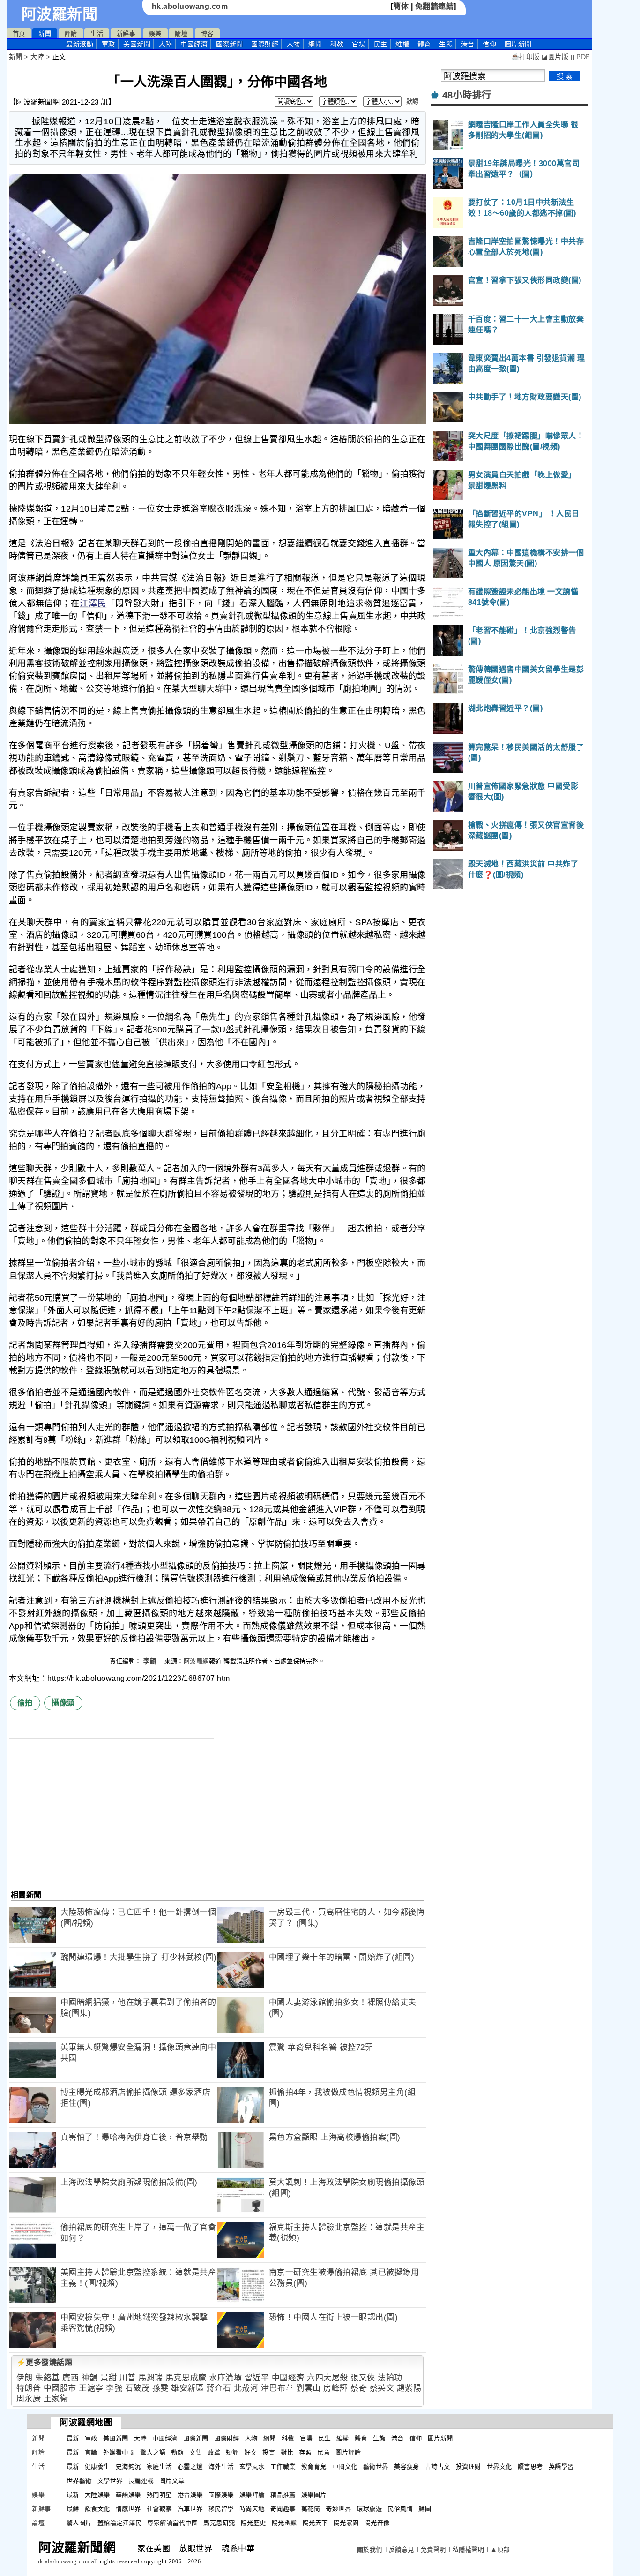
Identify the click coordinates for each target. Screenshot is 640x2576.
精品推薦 (283, 2495)
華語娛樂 (128, 2495)
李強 (114, 2388)
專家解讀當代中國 (172, 2523)
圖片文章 (172, 2481)
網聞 (315, 44)
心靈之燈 (190, 2467)
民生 (381, 44)
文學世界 (110, 2481)
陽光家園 (346, 2523)
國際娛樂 (221, 2495)
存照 (305, 2452)
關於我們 (370, 2550)
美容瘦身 (407, 2467)
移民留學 (221, 2509)
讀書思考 (530, 2467)
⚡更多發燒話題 (45, 2362)
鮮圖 (425, 2509)
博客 (207, 34)
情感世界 (128, 2509)
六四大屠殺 (327, 2378)
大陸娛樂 (97, 2495)
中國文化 (345, 2467)
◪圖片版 (555, 57)
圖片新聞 (440, 2438)
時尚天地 (252, 2509)
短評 (232, 2452)
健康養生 (97, 2467)
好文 (250, 2452)
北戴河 (246, 2388)
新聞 (45, 34)
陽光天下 (315, 2523)
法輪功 (390, 2378)
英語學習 (561, 2467)
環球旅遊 (369, 2509)
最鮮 (73, 2509)
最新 (80, 44)
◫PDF (580, 57)
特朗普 (29, 2388)
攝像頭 (63, 1703)
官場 (359, 44)
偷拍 (25, 1703)
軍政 (108, 44)
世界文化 (499, 2467)
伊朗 (25, 2378)
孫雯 (160, 2388)
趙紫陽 (409, 2388)
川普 (128, 2378)
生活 (97, 34)
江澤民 (93, 603)
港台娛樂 (190, 2495)
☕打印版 (525, 57)
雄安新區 (187, 2388)
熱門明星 (159, 2495)
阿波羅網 (196, 1661)
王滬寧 (91, 2388)
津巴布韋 (277, 2388)
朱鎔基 (48, 2378)
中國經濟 (194, 44)
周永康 (29, 2399)
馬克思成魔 (186, 2378)
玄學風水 (252, 2467)
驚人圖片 (79, 2523)
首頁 (19, 34)
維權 (402, 44)
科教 (337, 44)
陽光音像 (377, 2523)
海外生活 (221, 2467)
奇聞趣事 (283, 2509)
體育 (424, 44)
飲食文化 (97, 2509)
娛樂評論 (252, 2495)
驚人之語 (153, 2452)
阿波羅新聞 (60, 14)
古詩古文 (438, 2467)
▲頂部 (500, 2550)
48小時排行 (467, 95)
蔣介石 (219, 2388)
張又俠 (363, 2378)
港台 (468, 44)
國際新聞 (230, 44)
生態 (446, 44)
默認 (413, 102)
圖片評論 (348, 2452)
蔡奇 (359, 2388)
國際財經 (265, 44)
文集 (196, 2452)
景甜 (108, 2378)
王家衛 (56, 2399)
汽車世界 (190, 2509)
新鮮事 (126, 34)
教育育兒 (314, 2467)
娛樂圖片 (314, 2495)
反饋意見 (402, 2550)
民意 (324, 2452)
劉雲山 (309, 2388)
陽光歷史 (253, 2523)
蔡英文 (382, 2388)
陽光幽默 (284, 2523)
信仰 (489, 44)
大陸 (166, 44)
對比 (287, 2452)
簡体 (401, 6)
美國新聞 (137, 44)
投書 (269, 2452)
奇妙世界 (338, 2509)
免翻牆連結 (435, 6)
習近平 (257, 2378)
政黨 (214, 2452)
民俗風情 (400, 2509)
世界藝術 (79, 2481)
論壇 (181, 34)
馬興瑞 (151, 2378)
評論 (71, 34)
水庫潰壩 (225, 2378)
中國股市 (60, 2388)
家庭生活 (159, 2467)
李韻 (151, 1661)
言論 (91, 2452)
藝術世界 (376, 2467)
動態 (177, 2452)
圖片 (518, 44)
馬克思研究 (219, 2523)
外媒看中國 (119, 2452)
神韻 (90, 2378)
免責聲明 (433, 2550)
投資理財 (469, 2467)
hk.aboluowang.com (190, 6)
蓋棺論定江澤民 (120, 2523)
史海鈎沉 (128, 2467)
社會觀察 (159, 2509)
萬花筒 (311, 2509)
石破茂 (138, 2388)
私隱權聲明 (469, 2550)
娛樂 (155, 34)
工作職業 (283, 2467)
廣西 (71, 2378)
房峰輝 (336, 2388)
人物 (294, 44)
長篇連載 (141, 2481)
